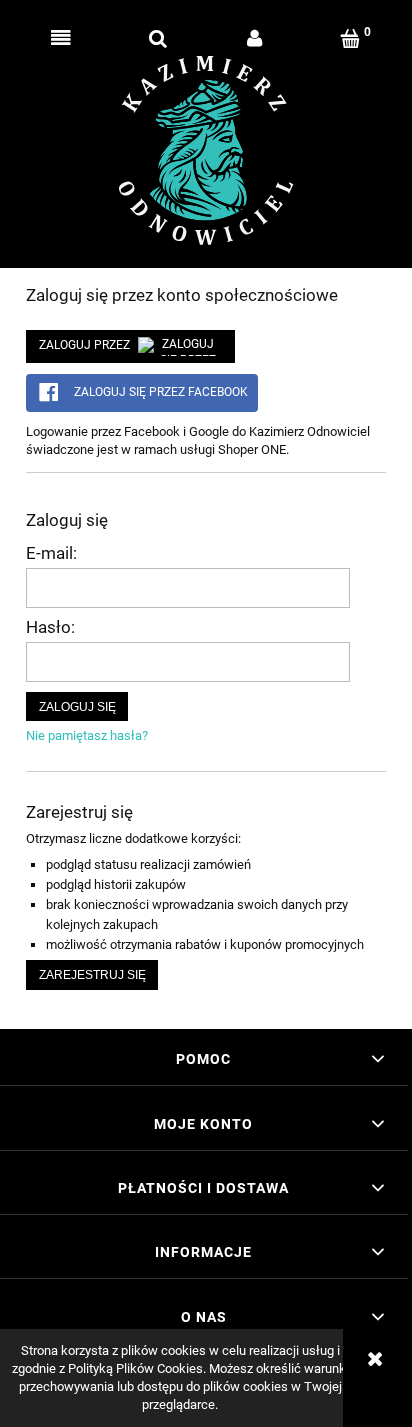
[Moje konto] (254, 39)
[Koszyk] (351, 39)
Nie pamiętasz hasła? (87, 735)
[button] (61, 39)
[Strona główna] (206, 150)
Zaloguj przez (84, 345)
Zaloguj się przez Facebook (159, 392)
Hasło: (50, 627)
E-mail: (51, 553)
